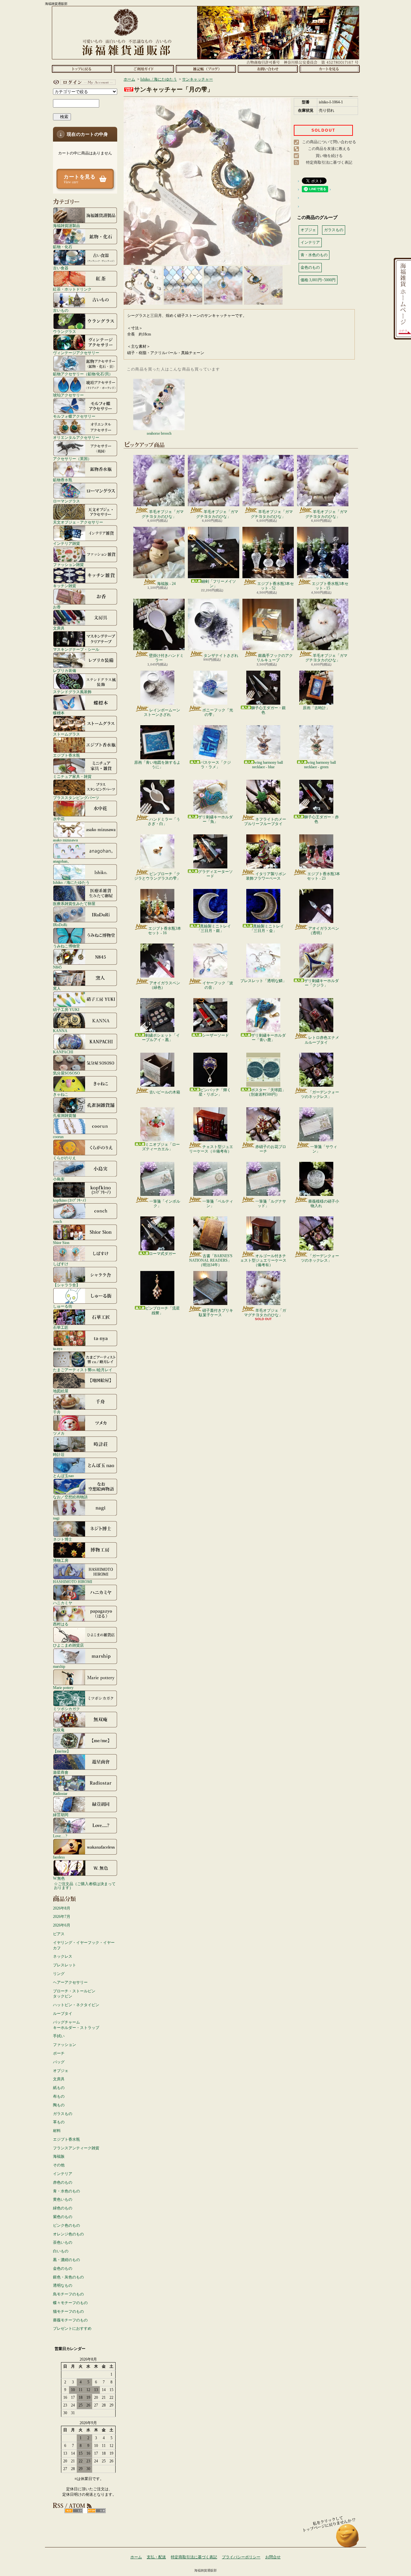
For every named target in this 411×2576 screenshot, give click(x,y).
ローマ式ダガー (162, 1254)
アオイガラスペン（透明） (324, 931)
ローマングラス (66, 501)
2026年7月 (62, 1917)
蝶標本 (59, 713)
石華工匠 (61, 1327)
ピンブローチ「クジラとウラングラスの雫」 (157, 876)
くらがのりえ (65, 1158)
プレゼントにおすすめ (72, 2328)
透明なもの (63, 2285)
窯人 (57, 988)
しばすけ (61, 1264)
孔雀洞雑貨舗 (65, 1115)
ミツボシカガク (66, 1709)
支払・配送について (144, 69)
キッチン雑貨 (65, 586)
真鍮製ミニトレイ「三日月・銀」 (214, 928)
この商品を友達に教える (329, 149)
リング (59, 1974)
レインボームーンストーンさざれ (162, 712)
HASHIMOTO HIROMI (73, 1582)
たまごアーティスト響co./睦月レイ (83, 1370)
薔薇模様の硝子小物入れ (324, 1204)
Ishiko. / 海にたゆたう (71, 882)
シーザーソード (215, 1035)
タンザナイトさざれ (221, 656)
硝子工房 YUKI (66, 1010)
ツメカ (59, 1433)
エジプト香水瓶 (66, 755)
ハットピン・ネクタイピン (76, 2005)
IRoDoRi (60, 925)
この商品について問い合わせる (329, 142)
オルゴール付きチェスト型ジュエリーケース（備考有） (263, 1261)
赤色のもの (63, 2182)
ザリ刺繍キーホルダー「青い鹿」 (268, 1038)
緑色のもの (63, 2208)
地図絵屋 (61, 1391)
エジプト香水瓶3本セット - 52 (275, 586)
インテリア (63, 2174)
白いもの (61, 2251)
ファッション (65, 2045)
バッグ (59, 2062)
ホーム (82, 69)
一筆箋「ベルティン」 (218, 1204)
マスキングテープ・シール (76, 649)
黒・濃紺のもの (66, 2260)
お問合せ (268, 69)
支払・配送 (156, 2557)
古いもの (61, 310)
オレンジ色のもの (68, 2234)
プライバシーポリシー (241, 2557)
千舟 (57, 1412)
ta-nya (58, 1349)
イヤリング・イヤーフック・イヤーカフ (84, 1945)
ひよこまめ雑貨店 (68, 1645)
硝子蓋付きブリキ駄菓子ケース (216, 1313)
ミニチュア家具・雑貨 (72, 776)
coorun (58, 1137)
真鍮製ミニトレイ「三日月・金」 (267, 928)
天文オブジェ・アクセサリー (78, 522)
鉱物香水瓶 (63, 480)
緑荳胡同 (61, 1815)
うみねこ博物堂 (66, 946)
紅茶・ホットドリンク (72, 289)
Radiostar (60, 1793)
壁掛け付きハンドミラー (166, 658)
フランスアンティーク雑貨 (76, 2148)
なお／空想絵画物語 (70, 1497)
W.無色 (59, 1878)
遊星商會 (61, 1772)
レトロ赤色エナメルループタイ (322, 1040)
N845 (57, 967)
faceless (59, 1857)
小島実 (59, 1179)
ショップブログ (206, 69)
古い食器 (61, 268)
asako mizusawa (65, 840)
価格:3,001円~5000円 (318, 280)
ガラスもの (63, 2114)
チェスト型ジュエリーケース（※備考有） (211, 1149)
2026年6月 (62, 1925)
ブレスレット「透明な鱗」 (263, 981)
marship (59, 1666)
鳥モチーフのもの (68, 2294)
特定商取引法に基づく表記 (329, 162)
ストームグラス (66, 734)
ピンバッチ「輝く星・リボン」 (215, 1092)
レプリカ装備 (65, 670)
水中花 (59, 819)
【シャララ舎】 (66, 1285)
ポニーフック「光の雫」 (218, 712)
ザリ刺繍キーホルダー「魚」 (215, 819)
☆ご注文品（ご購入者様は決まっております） (85, 1886)
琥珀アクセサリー (68, 395)
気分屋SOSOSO (66, 1073)
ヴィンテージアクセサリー (76, 353)
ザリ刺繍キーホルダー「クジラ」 (321, 983)
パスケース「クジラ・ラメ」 (215, 765)
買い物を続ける (329, 156)
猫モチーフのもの (68, 2311)
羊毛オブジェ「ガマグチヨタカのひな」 (163, 514)
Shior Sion (61, 1243)
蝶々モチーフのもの (70, 2303)
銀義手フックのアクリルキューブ (275, 658)
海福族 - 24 (166, 584)
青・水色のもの (66, 2191)
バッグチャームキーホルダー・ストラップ (76, 2025)
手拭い (59, 2036)
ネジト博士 (63, 1539)
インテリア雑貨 (66, 543)
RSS (74, 2511)
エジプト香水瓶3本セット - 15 (330, 586)
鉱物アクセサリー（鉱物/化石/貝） (83, 374)
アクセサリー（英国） (72, 459)
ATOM (96, 2511)
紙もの (59, 2088)
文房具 (59, 628)
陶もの (59, 2105)
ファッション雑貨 (68, 565)
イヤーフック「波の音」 (218, 985)
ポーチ (59, 2053)
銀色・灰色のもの (68, 2277)
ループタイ (63, 2014)
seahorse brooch (159, 433)
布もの (59, 2096)
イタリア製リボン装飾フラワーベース (266, 876)
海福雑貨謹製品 (66, 226)
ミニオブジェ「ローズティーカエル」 (161, 1147)
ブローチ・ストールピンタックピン (74, 1994)
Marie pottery (63, 1688)
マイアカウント (83, 82)
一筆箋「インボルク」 (165, 1204)
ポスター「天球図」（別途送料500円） (266, 1092)
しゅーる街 (63, 1306)
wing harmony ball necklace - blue (267, 765)
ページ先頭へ (348, 2539)
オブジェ (61, 2071)
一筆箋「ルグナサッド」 (271, 1204)
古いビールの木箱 (165, 1092)
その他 (59, 2165)
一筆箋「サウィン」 (324, 1149)
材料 (57, 2131)
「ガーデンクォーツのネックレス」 (320, 1094)
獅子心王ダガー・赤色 (321, 819)
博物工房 (61, 1560)
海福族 (59, 2156)
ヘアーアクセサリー (70, 1982)
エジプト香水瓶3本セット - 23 (324, 876)
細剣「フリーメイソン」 (219, 584)
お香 (57, 607)
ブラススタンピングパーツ (76, 798)
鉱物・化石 (63, 247)
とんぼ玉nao (63, 1476)
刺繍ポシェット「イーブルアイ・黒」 (161, 1038)
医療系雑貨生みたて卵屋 (74, 904)
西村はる (61, 1624)
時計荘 (59, 1454)
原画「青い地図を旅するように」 (157, 765)
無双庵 (59, 1730)
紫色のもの (63, 2217)
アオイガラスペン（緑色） (165, 985)
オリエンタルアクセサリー (76, 437)
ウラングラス (65, 331)
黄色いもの (63, 2199)
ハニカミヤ (63, 1603)
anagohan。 (62, 861)
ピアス (59, 1934)
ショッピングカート (330, 69)
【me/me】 (62, 1751)
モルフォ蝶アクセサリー (74, 416)
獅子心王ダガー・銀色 (268, 710)
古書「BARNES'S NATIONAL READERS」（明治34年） (211, 1261)
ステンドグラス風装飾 (72, 692)
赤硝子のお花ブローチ (271, 1149)
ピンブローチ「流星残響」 (162, 1310)
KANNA (60, 1031)
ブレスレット (65, 1965)
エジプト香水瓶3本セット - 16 (165, 931)
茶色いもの (63, 2242)
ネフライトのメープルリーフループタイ (265, 822)
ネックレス (63, 1956)
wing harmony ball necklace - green (320, 765)
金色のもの (63, 2268)
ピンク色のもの (66, 2225)
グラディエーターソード (215, 874)
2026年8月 (62, 1908)
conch (57, 1221)
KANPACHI (63, 1052)
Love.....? (60, 1836)
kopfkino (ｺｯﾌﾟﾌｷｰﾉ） (71, 1200)
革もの (59, 2122)
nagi (56, 1518)
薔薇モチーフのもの (70, 2320)
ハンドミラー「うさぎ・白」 (164, 822)
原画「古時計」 (316, 708)
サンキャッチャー (197, 79)
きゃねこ (61, 1094)
